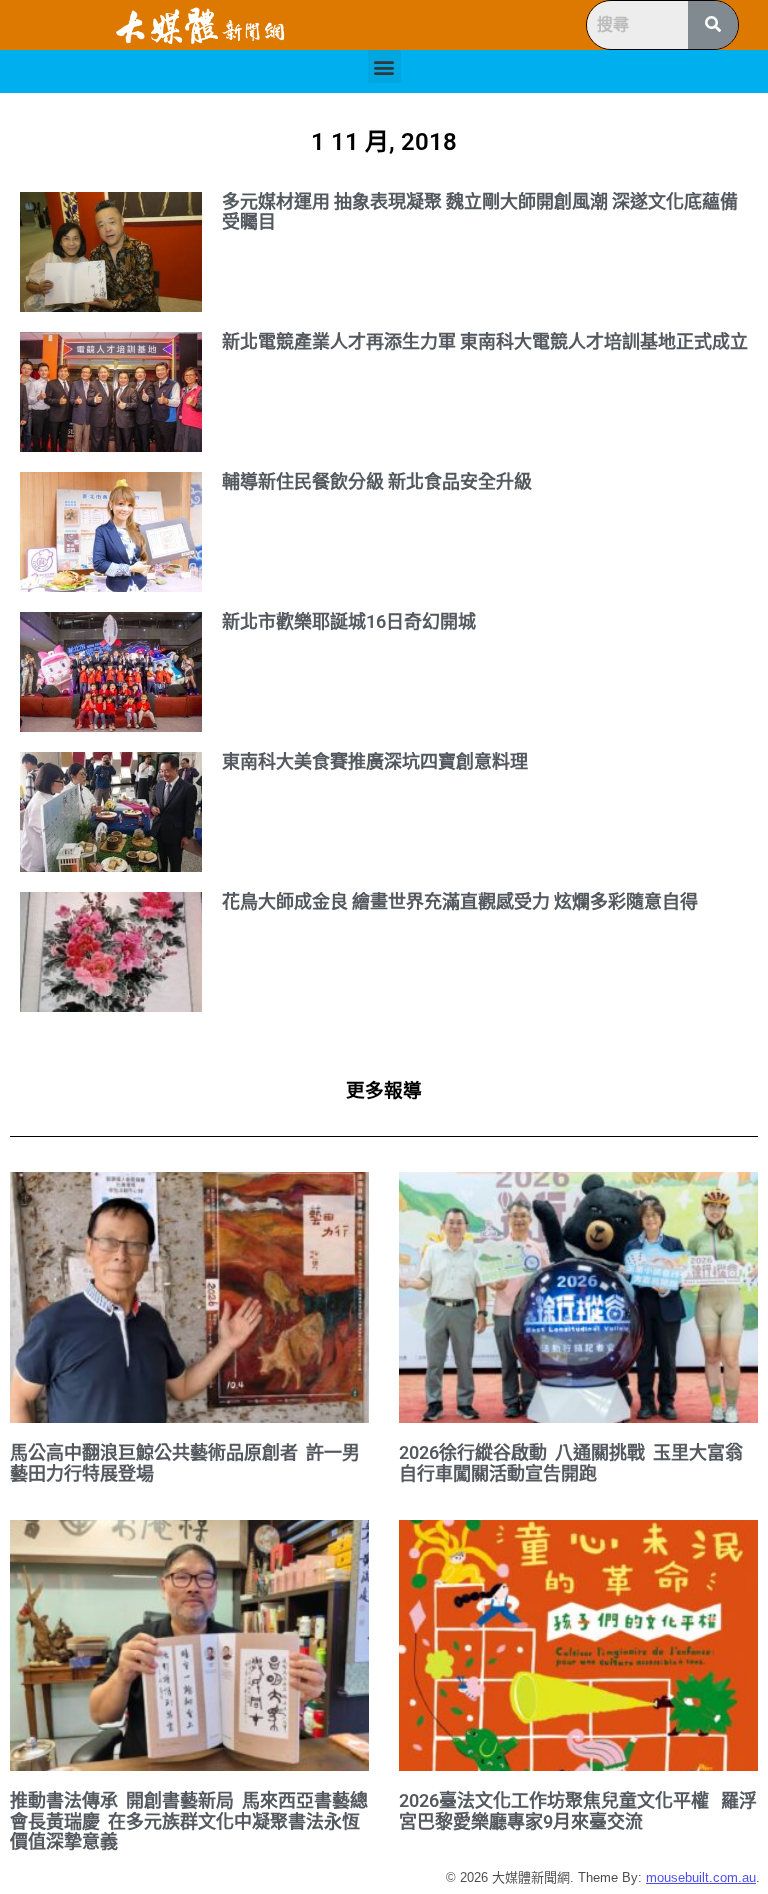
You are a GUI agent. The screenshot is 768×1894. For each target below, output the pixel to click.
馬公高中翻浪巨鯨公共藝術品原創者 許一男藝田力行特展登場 (185, 1463)
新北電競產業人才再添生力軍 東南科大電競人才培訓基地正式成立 (485, 341)
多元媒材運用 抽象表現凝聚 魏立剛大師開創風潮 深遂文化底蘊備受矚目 (480, 212)
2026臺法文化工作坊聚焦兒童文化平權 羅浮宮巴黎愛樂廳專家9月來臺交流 (578, 1811)
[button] (384, 66)
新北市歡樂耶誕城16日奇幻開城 (349, 621)
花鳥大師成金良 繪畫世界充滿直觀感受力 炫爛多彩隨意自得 (460, 901)
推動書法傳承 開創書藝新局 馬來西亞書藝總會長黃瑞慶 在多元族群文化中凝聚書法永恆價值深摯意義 (189, 1821)
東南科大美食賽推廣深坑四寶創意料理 (375, 761)
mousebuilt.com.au (701, 1877)
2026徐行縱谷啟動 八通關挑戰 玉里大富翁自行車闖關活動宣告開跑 (571, 1463)
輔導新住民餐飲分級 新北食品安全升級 (377, 481)
